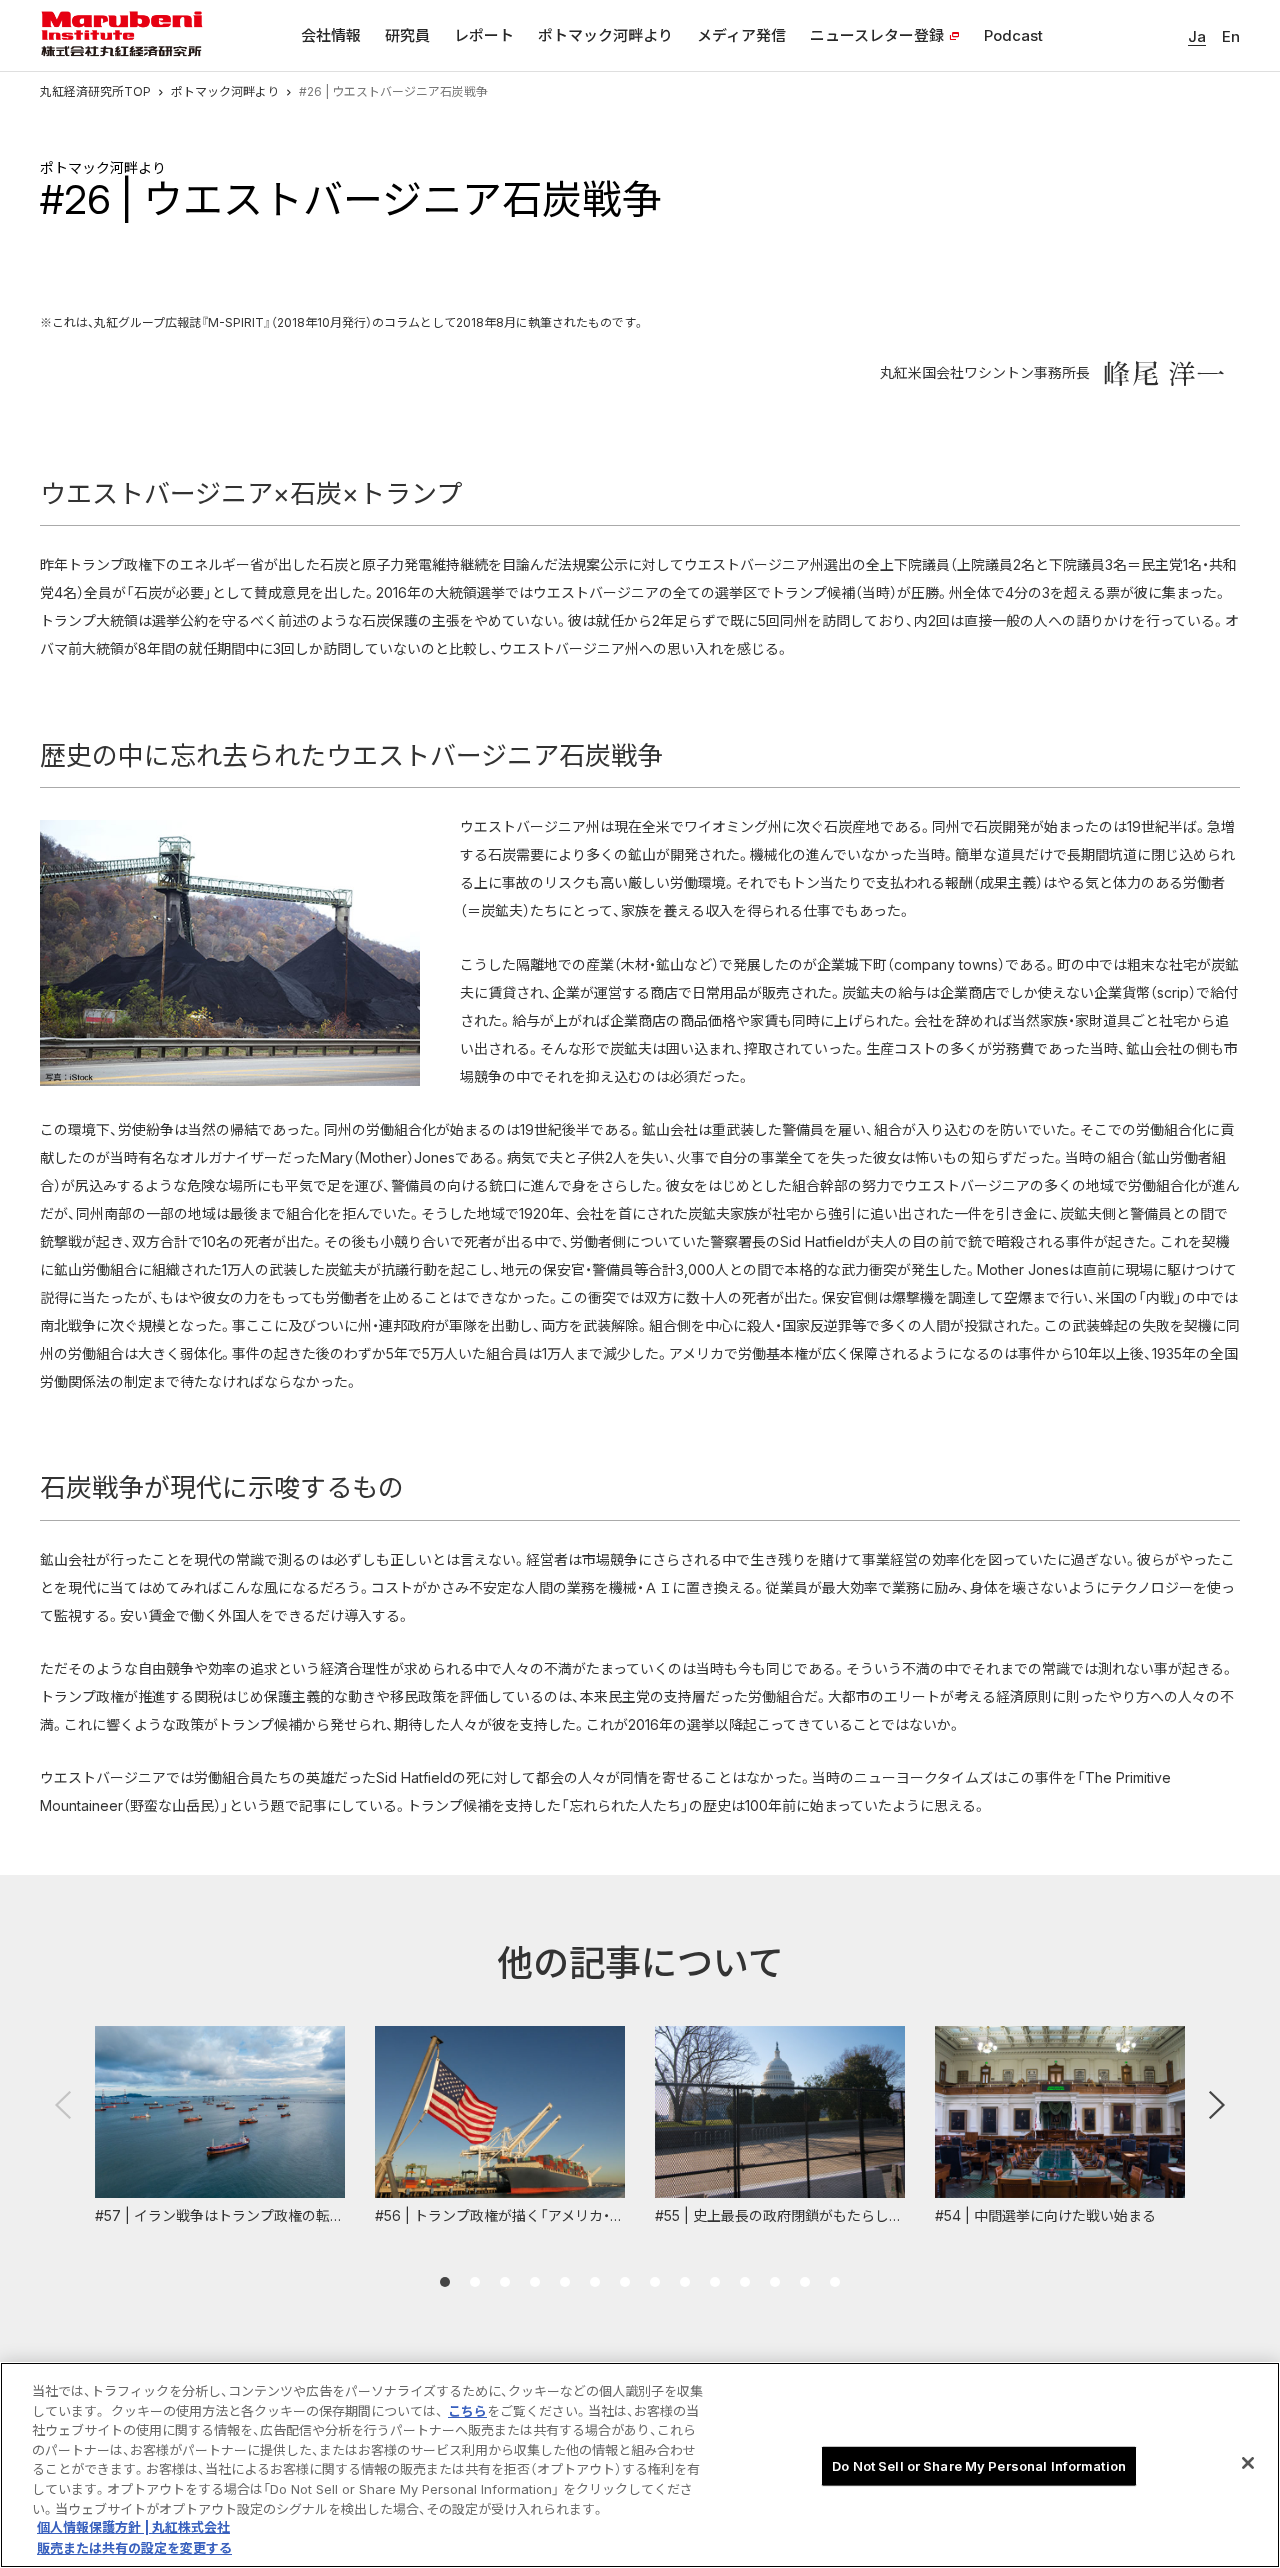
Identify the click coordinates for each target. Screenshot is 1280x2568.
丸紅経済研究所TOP (95, 91)
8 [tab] (655, 2282)
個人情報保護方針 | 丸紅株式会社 (133, 2528)
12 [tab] (775, 2282)
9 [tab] (685, 2282)
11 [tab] (745, 2282)
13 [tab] (805, 2282)
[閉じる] (1248, 2463)
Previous (63, 2105)
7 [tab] (625, 2282)
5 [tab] (565, 2282)
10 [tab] (715, 2282)
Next (1217, 2105)
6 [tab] (595, 2282)
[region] (640, 2465)
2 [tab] (475, 2282)
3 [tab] (505, 2282)
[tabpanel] (220, 2126)
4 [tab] (535, 2282)
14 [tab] (835, 2282)
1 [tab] (445, 2282)
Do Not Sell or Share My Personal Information (979, 2466)
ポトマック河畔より (225, 91)
